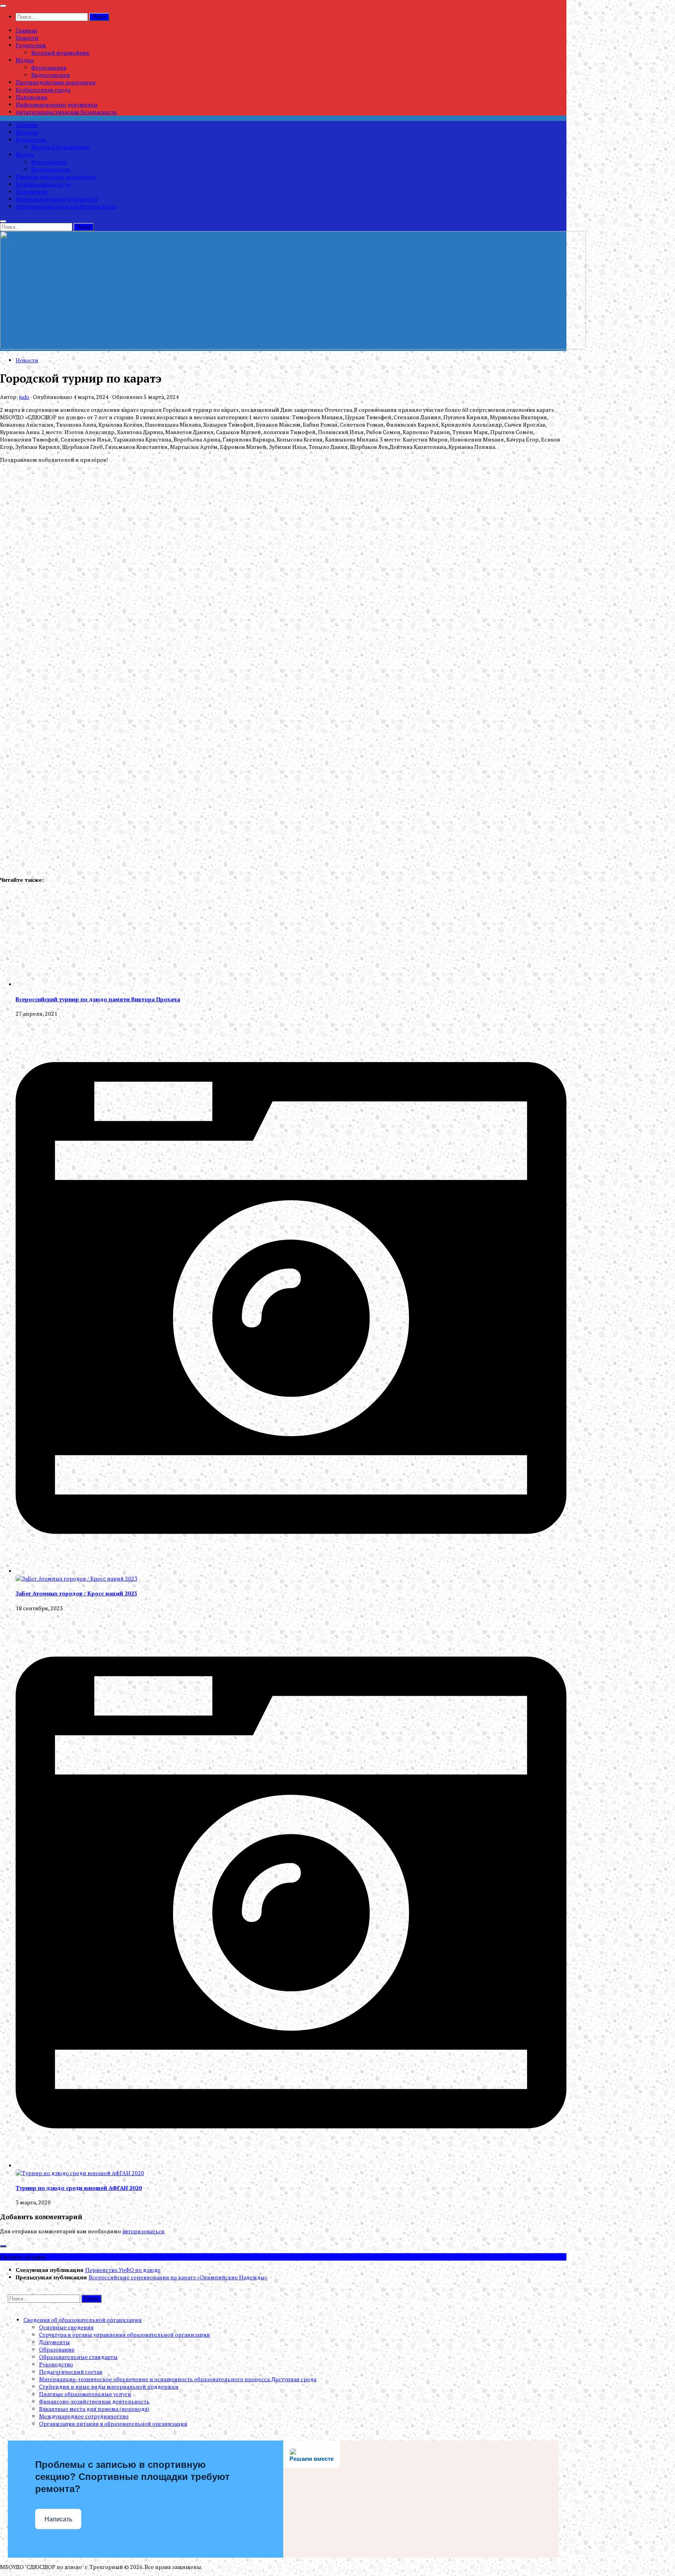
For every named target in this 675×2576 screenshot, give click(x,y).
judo (24, 397)
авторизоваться (143, 2231)
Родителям (31, 45)
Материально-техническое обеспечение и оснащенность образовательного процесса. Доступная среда (178, 2379)
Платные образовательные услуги (85, 2394)
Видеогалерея (51, 75)
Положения (31, 97)
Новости (27, 38)
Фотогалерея (49, 67)
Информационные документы (57, 104)
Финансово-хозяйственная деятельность (94, 2401)
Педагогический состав (71, 2372)
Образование (57, 2349)
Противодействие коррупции (56, 82)
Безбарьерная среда (43, 90)
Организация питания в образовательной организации (113, 2424)
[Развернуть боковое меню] (3, 2246)
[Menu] (3, 6)
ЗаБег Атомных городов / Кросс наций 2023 (76, 1593)
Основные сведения (66, 2327)
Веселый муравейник (60, 53)
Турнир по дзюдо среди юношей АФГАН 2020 (79, 2188)
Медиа (25, 60)
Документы (54, 2342)
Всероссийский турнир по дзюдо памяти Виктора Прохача (98, 999)
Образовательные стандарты (78, 2357)
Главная (26, 30)
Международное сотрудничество (84, 2416)
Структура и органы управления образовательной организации (125, 2335)
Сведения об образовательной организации (83, 2320)
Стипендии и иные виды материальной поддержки (109, 2386)
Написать (58, 2519)
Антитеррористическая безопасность (66, 112)
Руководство (56, 2364)
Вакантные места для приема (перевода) (94, 2409)
